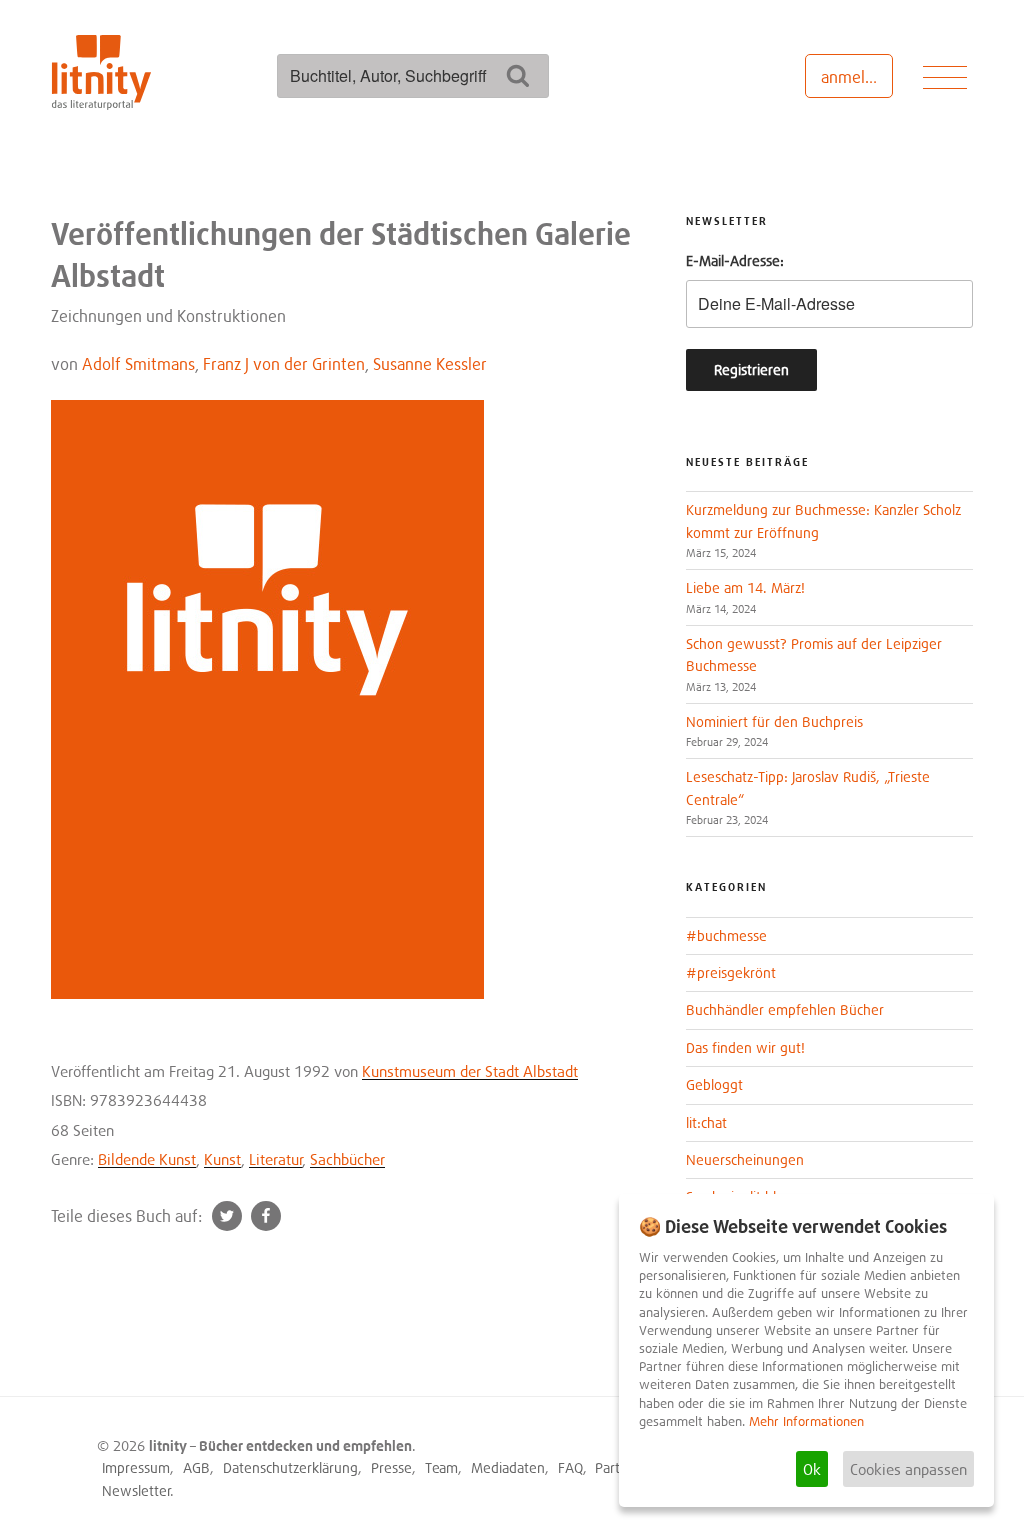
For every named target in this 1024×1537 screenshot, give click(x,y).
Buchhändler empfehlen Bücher (785, 1009)
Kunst (222, 1159)
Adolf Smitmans (138, 364)
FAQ (570, 1467)
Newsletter (136, 1490)
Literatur (276, 1159)
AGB (196, 1467)
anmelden (856, 77)
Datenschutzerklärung (290, 1467)
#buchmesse (726, 935)
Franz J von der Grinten (284, 364)
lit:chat (706, 1122)
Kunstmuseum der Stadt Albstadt (470, 1071)
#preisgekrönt (731, 972)
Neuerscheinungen (745, 1159)
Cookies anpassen (908, 1469)
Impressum (136, 1467)
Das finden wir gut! (745, 1047)
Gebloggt (714, 1084)
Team (441, 1467)
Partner (617, 1467)
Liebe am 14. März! (745, 587)
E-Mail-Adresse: (735, 260)
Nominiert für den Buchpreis (774, 721)
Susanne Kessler (430, 364)
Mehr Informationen (806, 1421)
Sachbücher (347, 1159)
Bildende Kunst (147, 1159)
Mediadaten (508, 1467)
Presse (391, 1467)
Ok (812, 1469)
